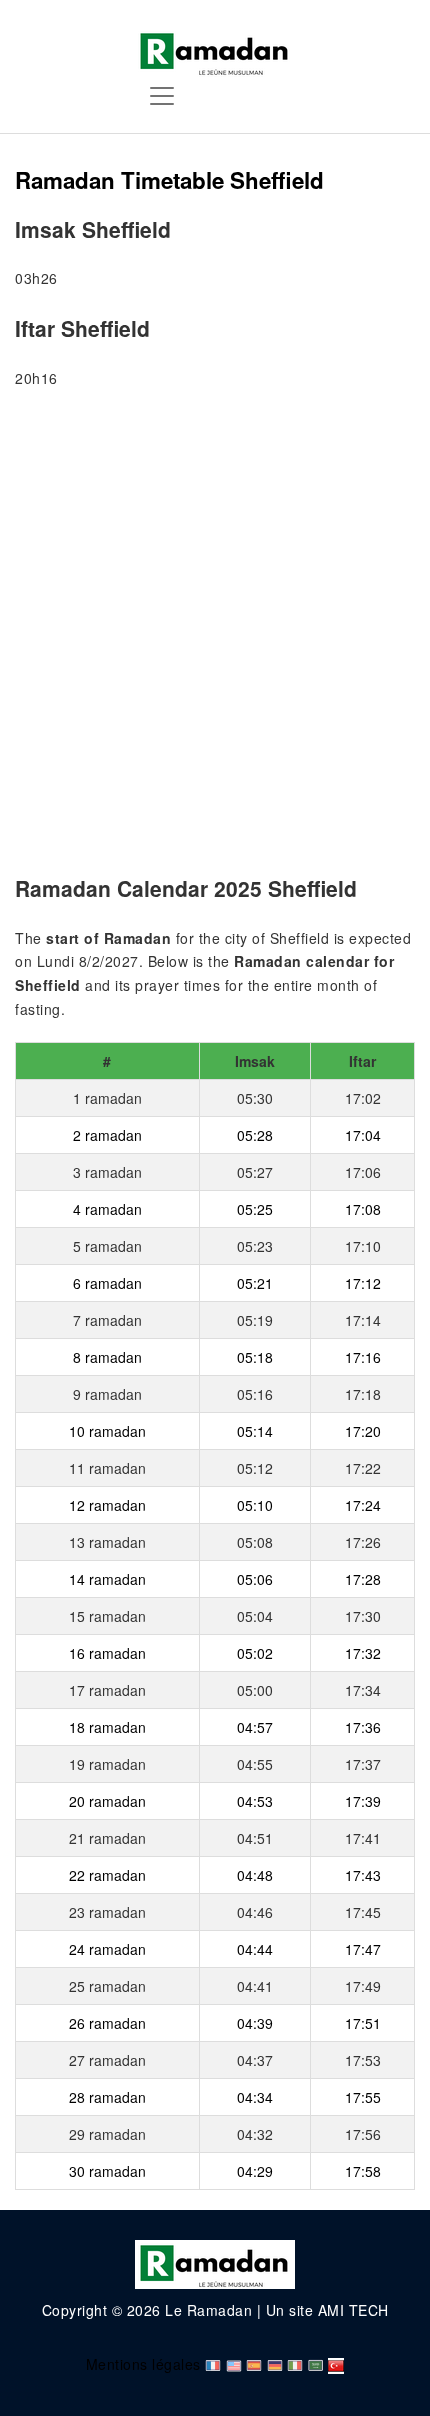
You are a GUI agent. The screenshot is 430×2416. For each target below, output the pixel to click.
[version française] (213, 2364)
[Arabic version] (316, 2364)
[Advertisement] (215, 636)
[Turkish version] (336, 2364)
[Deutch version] (275, 2364)
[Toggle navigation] (162, 96)
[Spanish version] (254, 2364)
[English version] (234, 2364)
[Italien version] (295, 2364)
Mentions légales (143, 2364)
